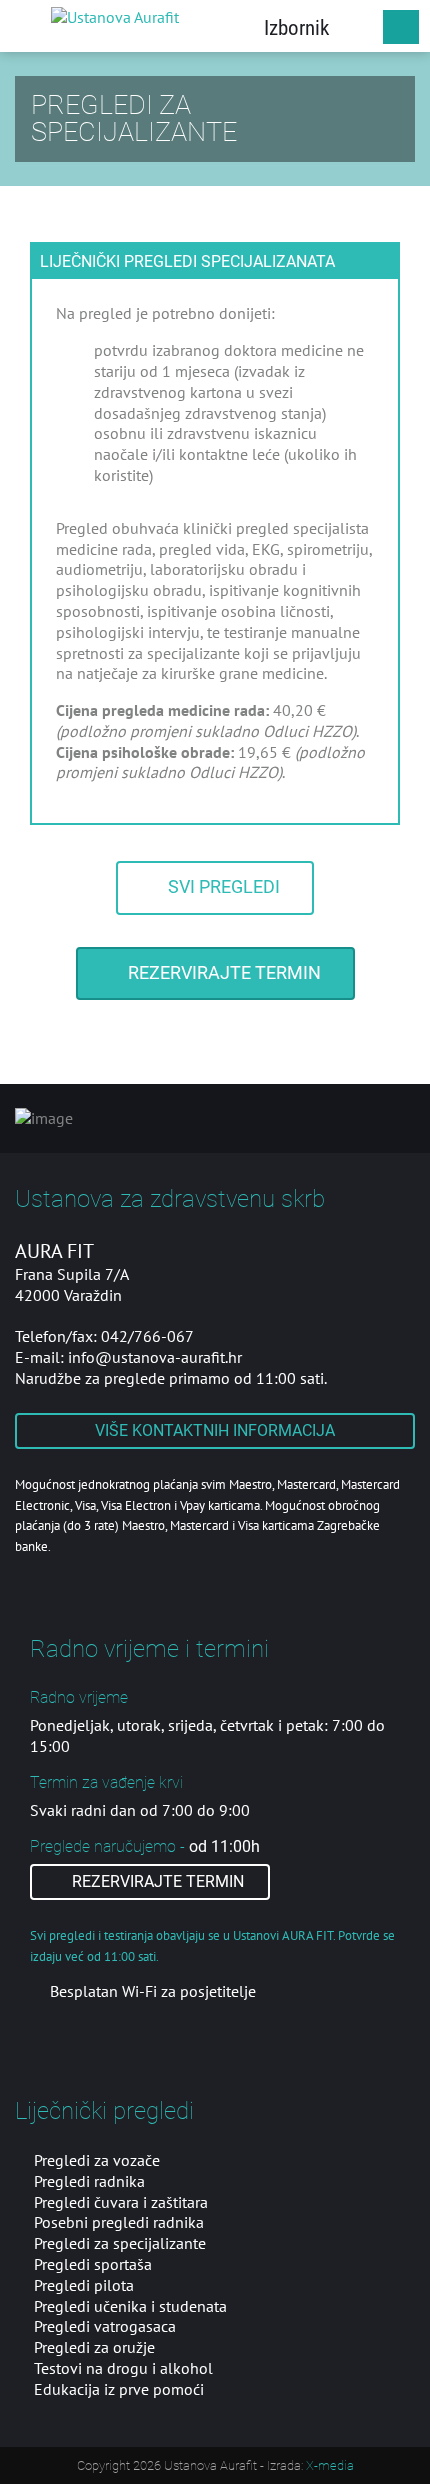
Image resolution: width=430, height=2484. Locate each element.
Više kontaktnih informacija (215, 1430)
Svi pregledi (222, 887)
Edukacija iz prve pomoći (119, 2389)
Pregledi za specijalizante (120, 2243)
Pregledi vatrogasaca (105, 2326)
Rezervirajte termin (222, 973)
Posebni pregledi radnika (119, 2222)
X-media (330, 2465)
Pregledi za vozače (97, 2160)
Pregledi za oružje (94, 2347)
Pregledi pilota (84, 2285)
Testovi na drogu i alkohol (123, 2368)
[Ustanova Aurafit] (115, 16)
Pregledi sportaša (93, 2264)
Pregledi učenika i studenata (130, 2306)
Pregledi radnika (89, 2181)
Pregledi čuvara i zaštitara (121, 2202)
